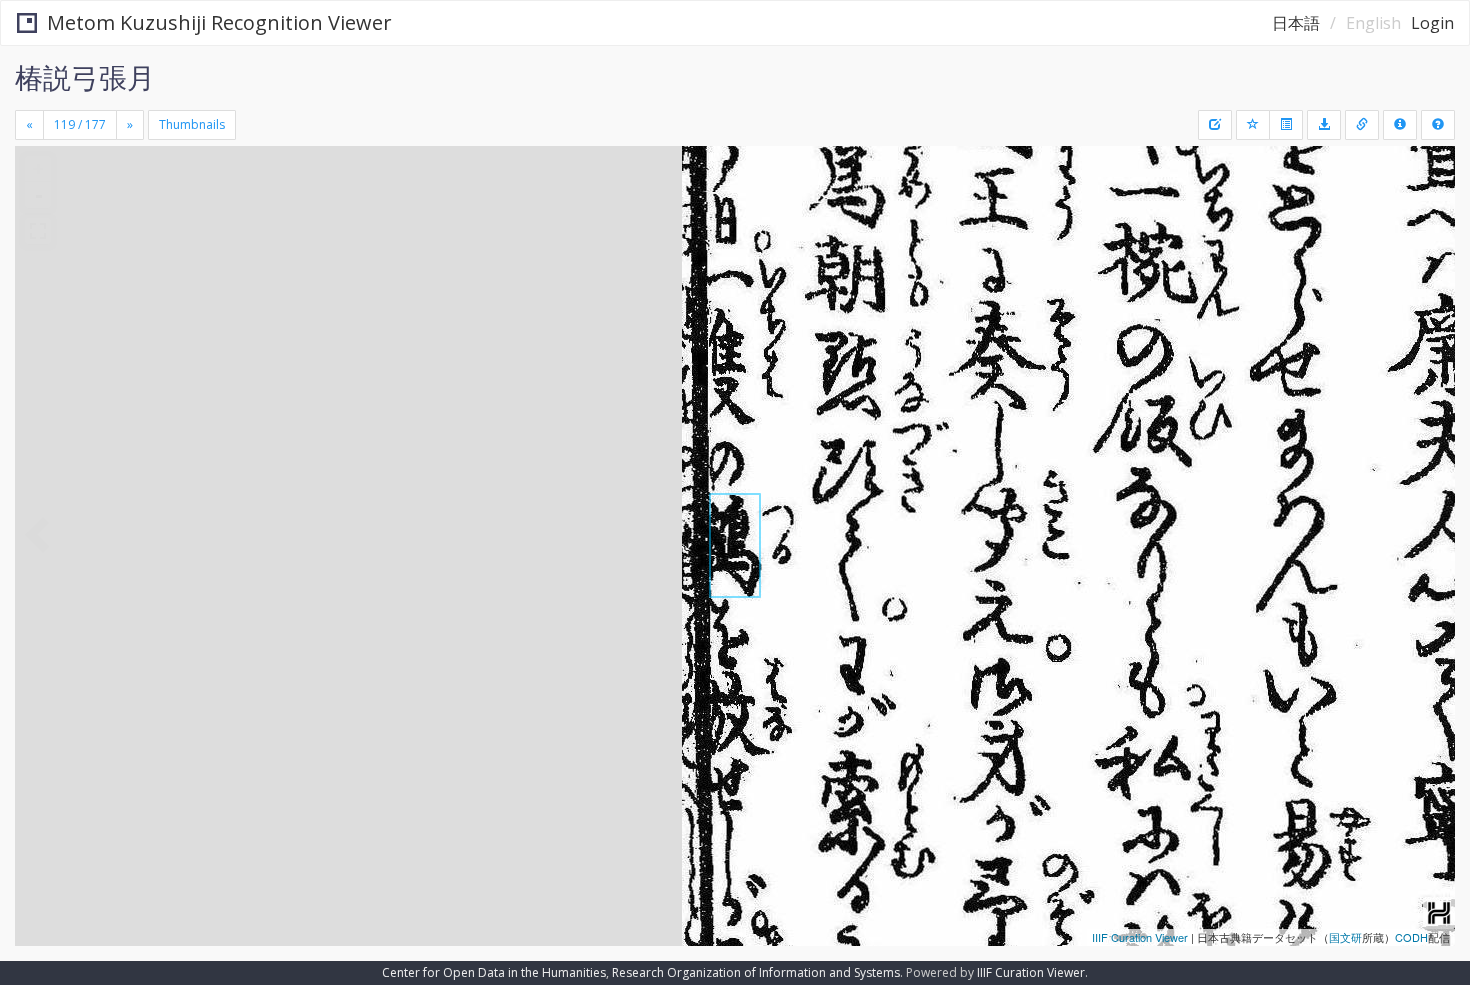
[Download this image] (1324, 125)
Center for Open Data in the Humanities (494, 972)
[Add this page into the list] (1253, 125)
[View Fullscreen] (38, 231)
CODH (1411, 937)
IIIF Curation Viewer (1140, 937)
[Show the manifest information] (1400, 125)
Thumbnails (192, 124)
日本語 (1296, 23)
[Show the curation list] (1286, 125)
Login (1432, 23)
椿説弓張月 (85, 77)
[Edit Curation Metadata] (1215, 125)
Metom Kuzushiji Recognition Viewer (219, 22)
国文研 (1345, 937)
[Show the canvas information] (1362, 125)
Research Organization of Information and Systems (756, 972)
